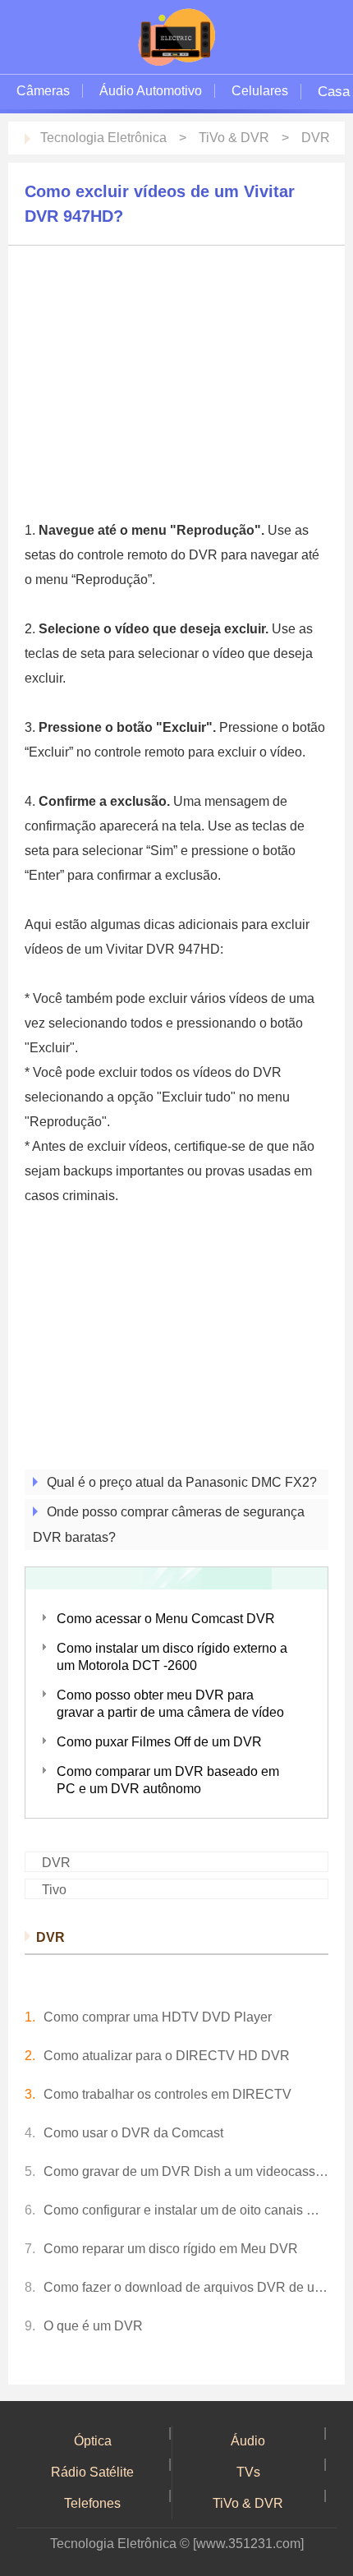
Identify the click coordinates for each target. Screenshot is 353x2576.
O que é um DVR (93, 2326)
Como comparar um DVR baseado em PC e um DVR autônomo (168, 1780)
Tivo (54, 1890)
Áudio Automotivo (151, 91)
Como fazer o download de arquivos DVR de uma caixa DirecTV (186, 2287)
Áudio (248, 2441)
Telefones (92, 2503)
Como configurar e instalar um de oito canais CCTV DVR (186, 2210)
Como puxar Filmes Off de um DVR (159, 1742)
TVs (248, 2472)
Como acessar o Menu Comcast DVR (166, 1619)
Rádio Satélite (92, 2472)
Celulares (260, 91)
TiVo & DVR (234, 138)
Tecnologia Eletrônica (103, 138)
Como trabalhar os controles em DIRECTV (167, 2094)
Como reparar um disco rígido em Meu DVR (171, 2249)
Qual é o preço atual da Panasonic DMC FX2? (182, 1482)
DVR (316, 138)
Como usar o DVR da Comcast (133, 2133)
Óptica (93, 2441)
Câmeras (43, 91)
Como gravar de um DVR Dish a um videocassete (186, 2171)
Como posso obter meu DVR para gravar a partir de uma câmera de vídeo (170, 1704)
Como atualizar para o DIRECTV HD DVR (167, 2056)
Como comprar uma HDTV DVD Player (158, 2017)
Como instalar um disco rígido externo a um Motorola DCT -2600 (172, 1657)
